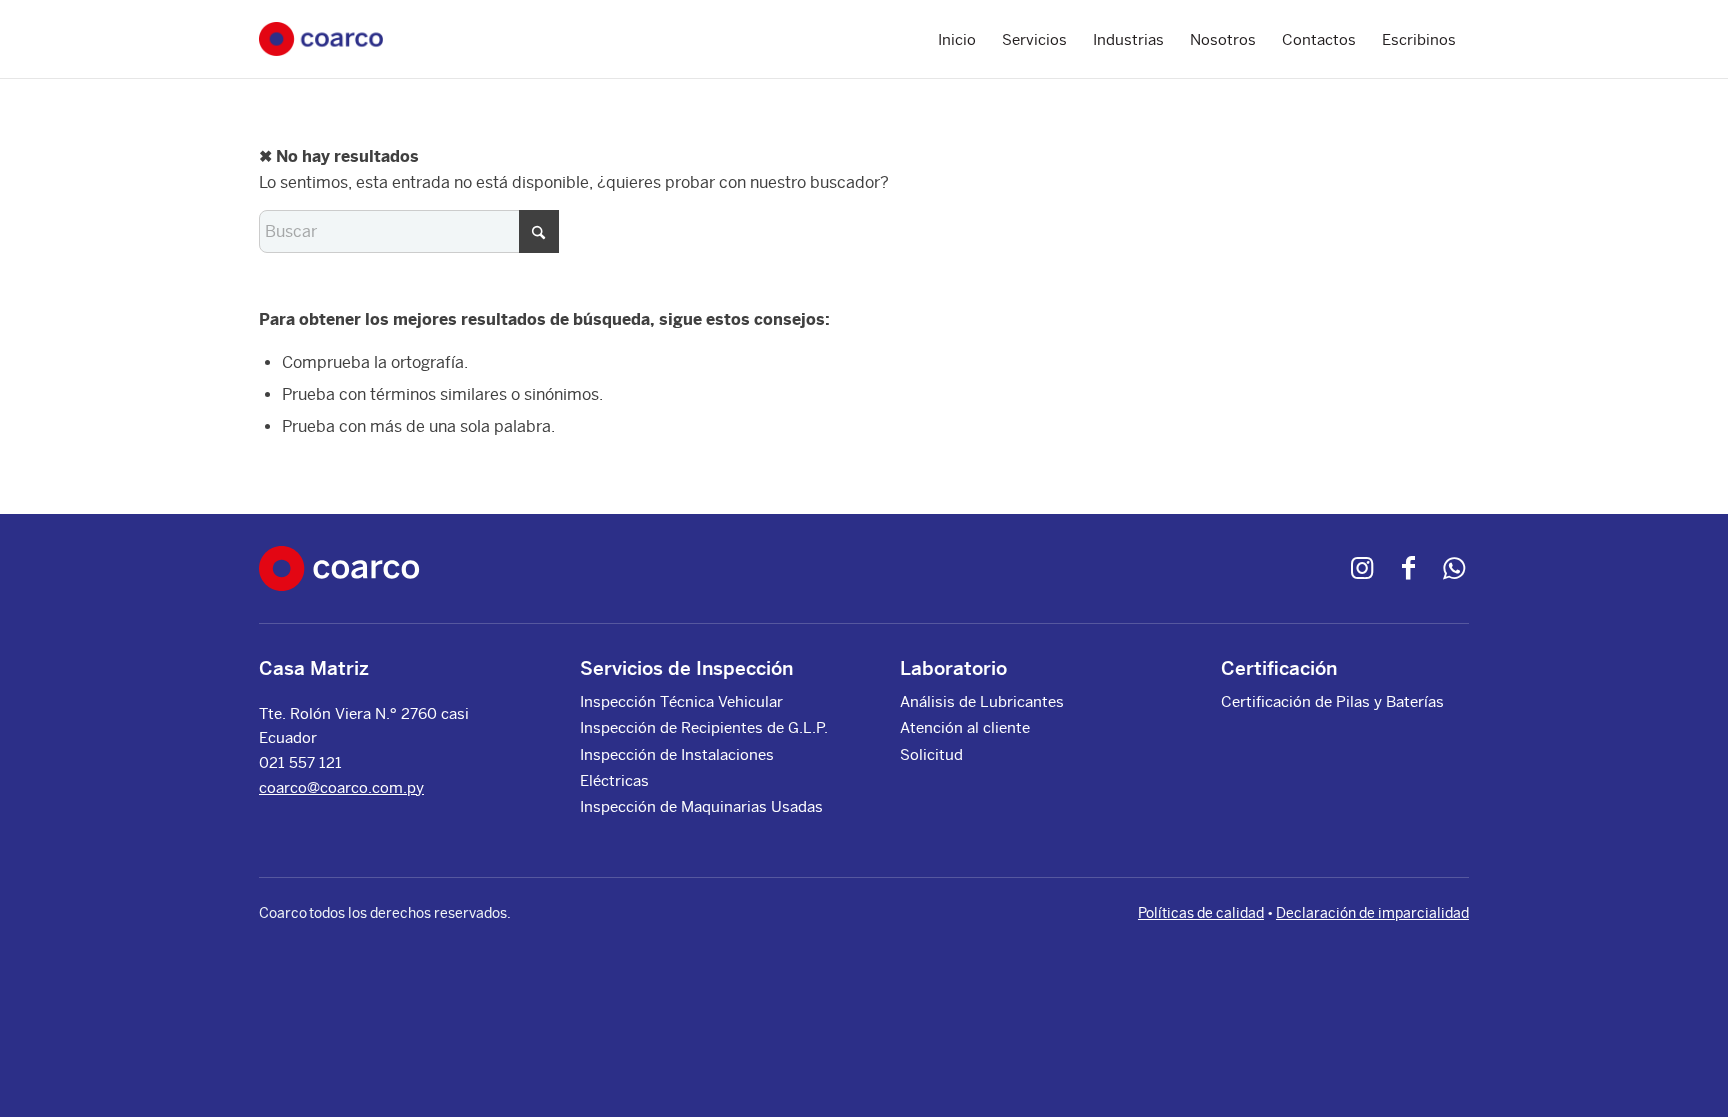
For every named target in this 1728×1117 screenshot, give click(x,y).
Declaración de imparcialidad (1372, 913)
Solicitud (931, 754)
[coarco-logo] (321, 39)
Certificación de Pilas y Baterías (1332, 701)
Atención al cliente (965, 727)
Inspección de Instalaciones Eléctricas (677, 767)
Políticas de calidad (1201, 913)
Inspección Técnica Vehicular (681, 701)
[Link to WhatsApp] (1454, 568)
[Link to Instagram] (1362, 568)
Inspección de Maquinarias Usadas (701, 806)
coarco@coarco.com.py (341, 787)
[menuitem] (957, 39)
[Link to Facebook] (1408, 568)
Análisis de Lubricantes (982, 701)
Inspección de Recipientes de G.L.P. (704, 727)
